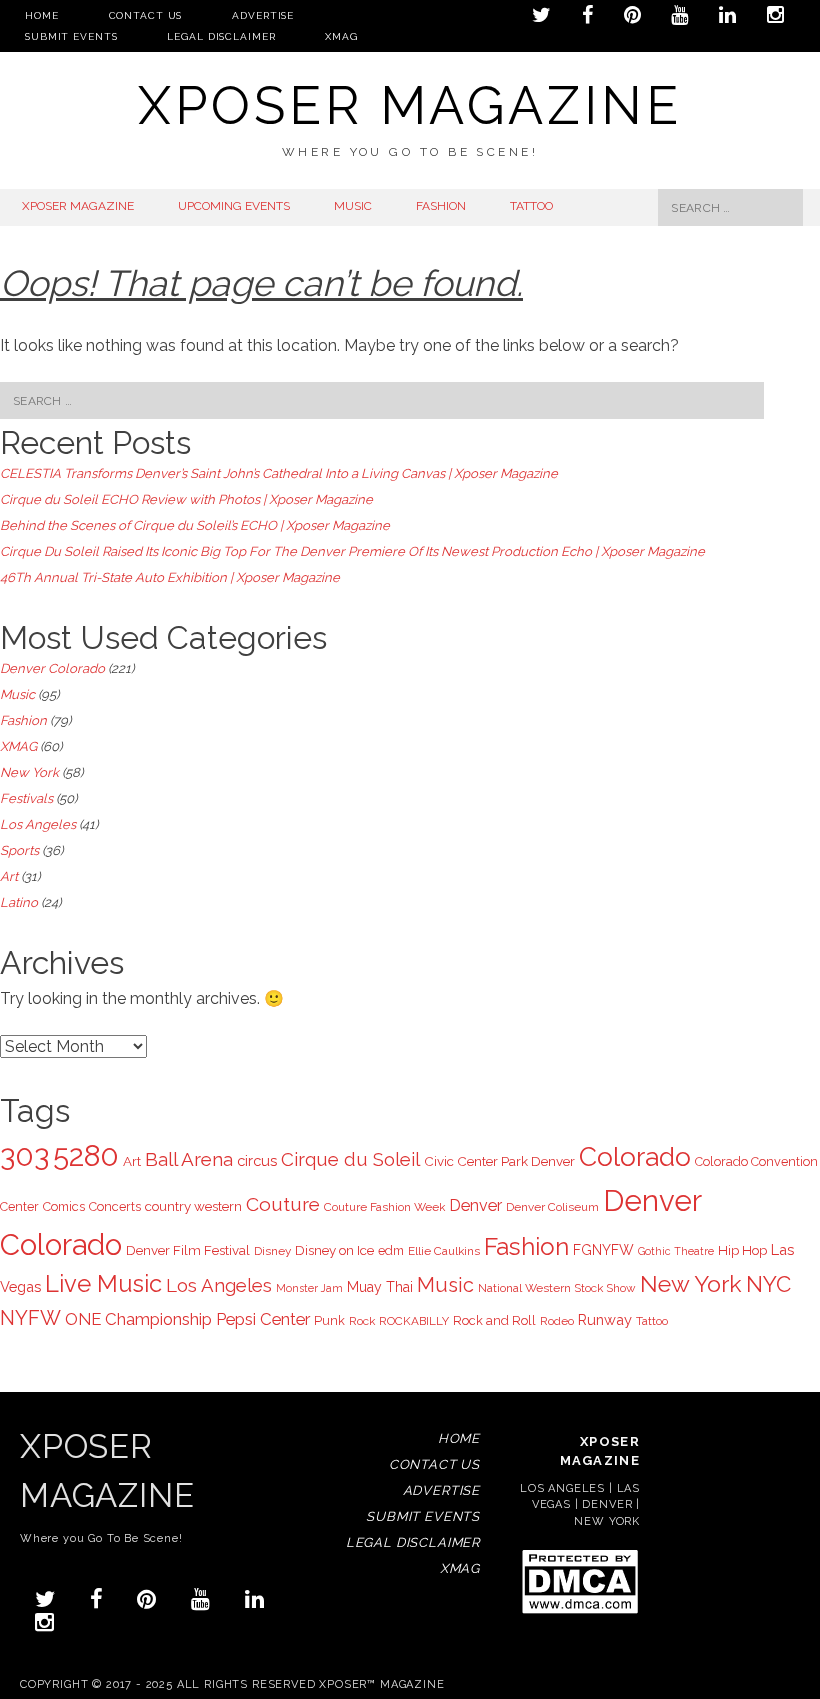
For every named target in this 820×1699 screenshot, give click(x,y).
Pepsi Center (263, 1319)
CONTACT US (146, 15)
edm (391, 1250)
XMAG (341, 36)
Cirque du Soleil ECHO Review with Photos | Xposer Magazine (186, 499)
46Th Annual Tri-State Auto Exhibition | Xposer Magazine (170, 577)
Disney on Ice (334, 1250)
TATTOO (531, 206)
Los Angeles (38, 824)
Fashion (23, 720)
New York (29, 772)
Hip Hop (742, 1250)
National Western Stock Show (557, 1288)
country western (193, 1206)
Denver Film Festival (188, 1250)
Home (42, 15)
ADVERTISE (263, 15)
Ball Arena (189, 1159)
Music (17, 694)
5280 (86, 1156)
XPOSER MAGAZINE (78, 206)
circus (257, 1160)
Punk (329, 1320)
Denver (475, 1205)
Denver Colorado (52, 668)
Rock (362, 1321)
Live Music (103, 1284)
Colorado (635, 1156)
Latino (19, 902)
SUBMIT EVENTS (71, 36)
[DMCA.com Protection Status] (579, 1612)
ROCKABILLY (414, 1321)
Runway (605, 1319)
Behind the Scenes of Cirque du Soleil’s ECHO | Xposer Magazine (195, 525)
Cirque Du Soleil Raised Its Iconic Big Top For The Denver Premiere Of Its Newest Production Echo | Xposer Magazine (352, 551)
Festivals (26, 798)
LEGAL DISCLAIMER (221, 36)
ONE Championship (138, 1319)
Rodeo (557, 1321)
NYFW (30, 1318)
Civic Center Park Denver (499, 1161)
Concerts (115, 1206)
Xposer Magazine (410, 105)
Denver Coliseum (552, 1207)
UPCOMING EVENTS (234, 206)
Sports (19, 850)
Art (9, 876)
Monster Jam (309, 1288)
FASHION (441, 206)
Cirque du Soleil (350, 1159)
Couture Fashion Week (384, 1207)
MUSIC (353, 206)
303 (24, 1156)
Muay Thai (380, 1287)
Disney (272, 1251)
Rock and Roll (494, 1320)
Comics (64, 1206)
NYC (768, 1284)
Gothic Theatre (676, 1251)
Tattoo (652, 1321)
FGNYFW (603, 1250)
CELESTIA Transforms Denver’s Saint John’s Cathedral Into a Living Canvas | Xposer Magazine (279, 473)
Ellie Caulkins (444, 1251)
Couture (283, 1204)
